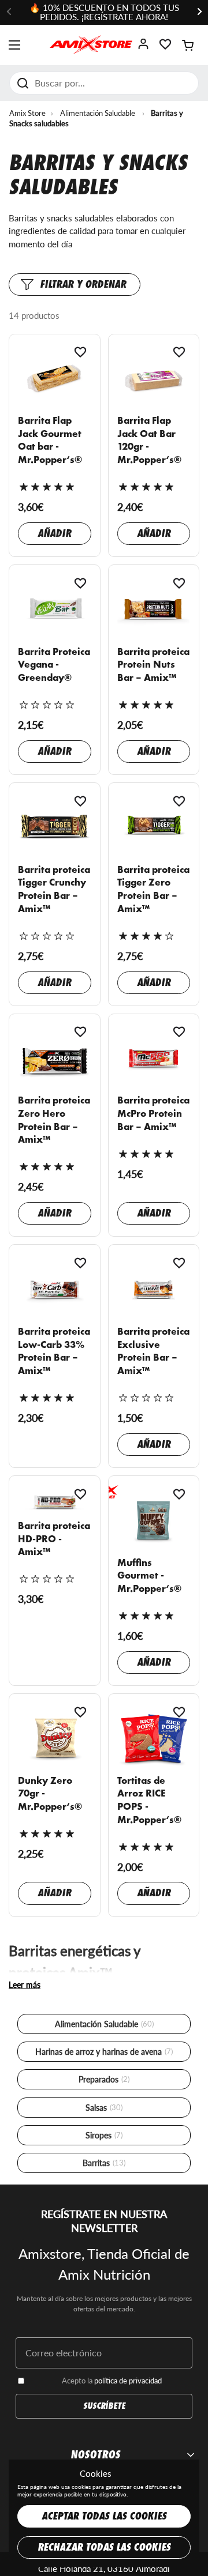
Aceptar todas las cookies (104, 2516)
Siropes (104, 2135)
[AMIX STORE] (91, 45)
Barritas (104, 2163)
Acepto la (112, 2381)
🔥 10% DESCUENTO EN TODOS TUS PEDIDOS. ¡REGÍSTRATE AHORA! (104, 12)
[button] (188, 45)
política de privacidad (128, 2381)
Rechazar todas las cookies (104, 2547)
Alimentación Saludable (98, 113)
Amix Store (27, 113)
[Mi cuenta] (143, 48)
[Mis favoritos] (165, 48)
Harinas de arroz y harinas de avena (104, 2052)
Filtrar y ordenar (83, 285)
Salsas (104, 2108)
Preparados (104, 2079)
